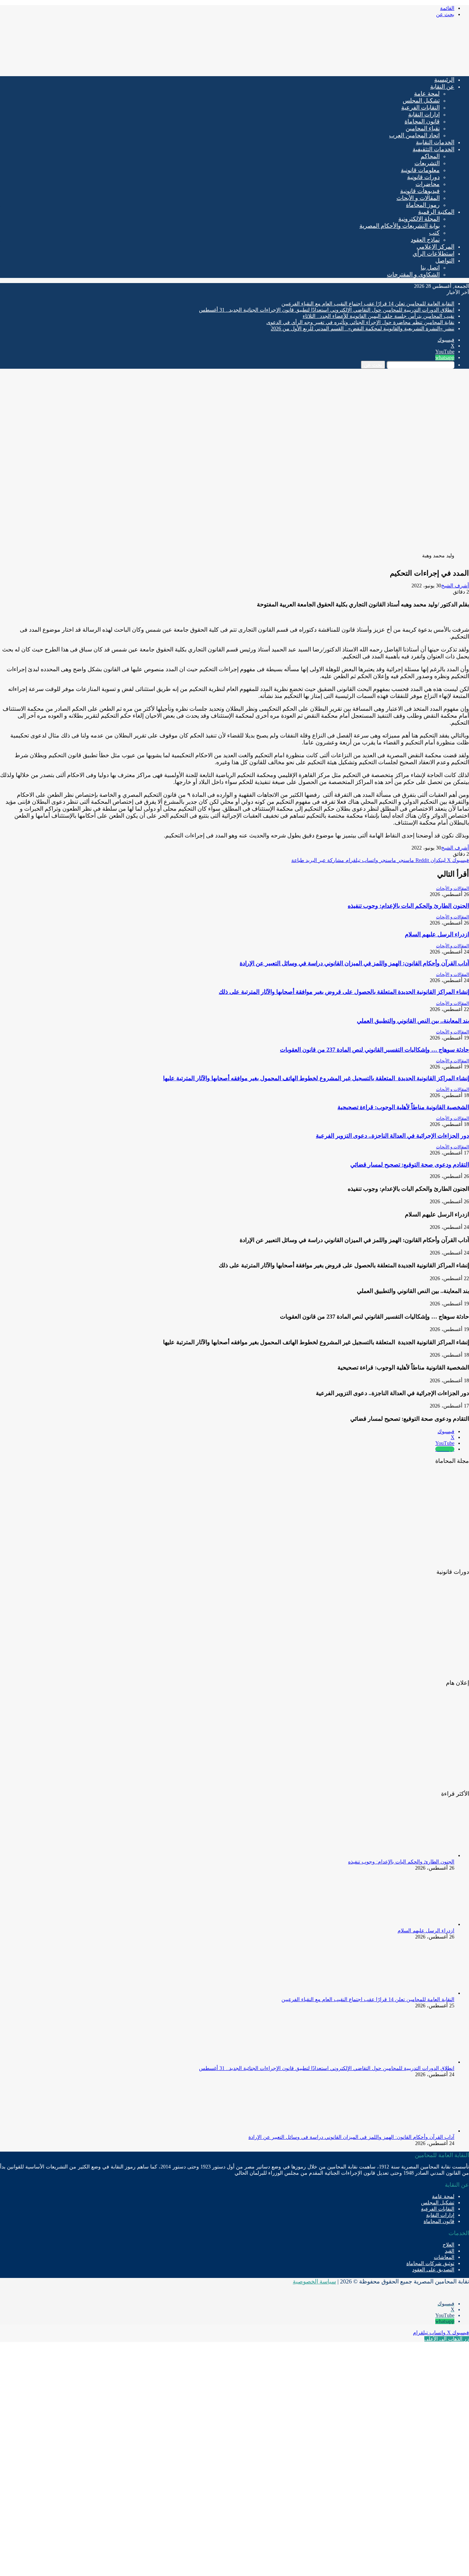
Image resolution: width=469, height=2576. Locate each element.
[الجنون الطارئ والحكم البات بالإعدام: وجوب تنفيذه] (414, 1856)
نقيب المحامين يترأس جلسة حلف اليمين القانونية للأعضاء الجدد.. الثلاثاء (378, 316)
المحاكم (430, 156)
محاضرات (428, 184)
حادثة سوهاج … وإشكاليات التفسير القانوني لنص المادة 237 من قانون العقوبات (374, 1050)
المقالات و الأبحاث (418, 198)
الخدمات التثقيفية (433, 149)
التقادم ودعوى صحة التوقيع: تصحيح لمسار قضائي (410, 1165)
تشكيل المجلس (421, 101)
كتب (434, 233)
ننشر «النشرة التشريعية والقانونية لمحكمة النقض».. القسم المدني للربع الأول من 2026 (363, 329)
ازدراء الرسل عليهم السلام (437, 934)
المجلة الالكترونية (419, 219)
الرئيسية (444, 80)
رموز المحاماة (423, 205)
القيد (450, 2251)
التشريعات (427, 163)
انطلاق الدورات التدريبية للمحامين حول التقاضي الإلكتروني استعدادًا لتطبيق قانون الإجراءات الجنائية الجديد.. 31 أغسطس (327, 310)
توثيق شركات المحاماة (430, 2263)
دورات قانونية (423, 177)
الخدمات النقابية (435, 142)
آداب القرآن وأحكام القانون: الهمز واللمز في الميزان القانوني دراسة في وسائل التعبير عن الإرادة (354, 963)
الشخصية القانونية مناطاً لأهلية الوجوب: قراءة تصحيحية (403, 1107)
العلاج (448, 2245)
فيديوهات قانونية (420, 191)
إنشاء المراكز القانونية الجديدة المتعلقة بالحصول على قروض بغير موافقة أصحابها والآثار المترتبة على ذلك (344, 992)
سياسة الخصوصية (314, 2281)
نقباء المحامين (423, 128)
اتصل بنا (430, 267)
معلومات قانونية (420, 170)
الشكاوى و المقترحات (413, 274)
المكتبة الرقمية (436, 212)
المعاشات (444, 2257)
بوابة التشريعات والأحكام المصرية (400, 226)
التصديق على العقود (433, 2270)
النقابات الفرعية (420, 107)
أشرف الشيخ (455, 586)
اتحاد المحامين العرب (414, 135)
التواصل (445, 261)
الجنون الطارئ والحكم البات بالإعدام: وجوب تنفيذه (408, 906)
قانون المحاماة (422, 121)
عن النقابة (442, 87)
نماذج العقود (425, 240)
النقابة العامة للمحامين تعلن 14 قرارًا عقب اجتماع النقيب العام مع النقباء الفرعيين (368, 304)
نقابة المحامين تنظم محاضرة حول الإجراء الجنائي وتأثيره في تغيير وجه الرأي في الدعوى (360, 322)
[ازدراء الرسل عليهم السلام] (414, 1924)
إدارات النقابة (424, 114)
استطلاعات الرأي (433, 254)
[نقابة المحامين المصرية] (383, 68)
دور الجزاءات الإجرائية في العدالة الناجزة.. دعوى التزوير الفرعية (392, 1136)
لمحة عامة (427, 94)
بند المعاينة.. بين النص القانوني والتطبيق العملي (413, 1021)
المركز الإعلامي (435, 247)
